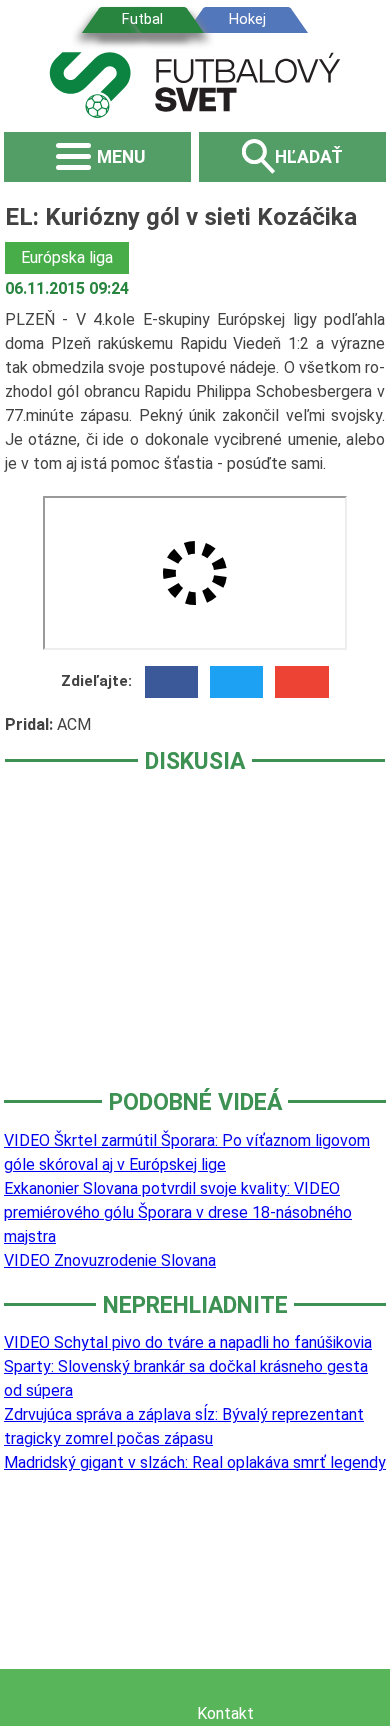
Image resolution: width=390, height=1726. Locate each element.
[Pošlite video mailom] (301, 682)
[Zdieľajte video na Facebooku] (171, 682)
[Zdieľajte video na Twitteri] (236, 682)
